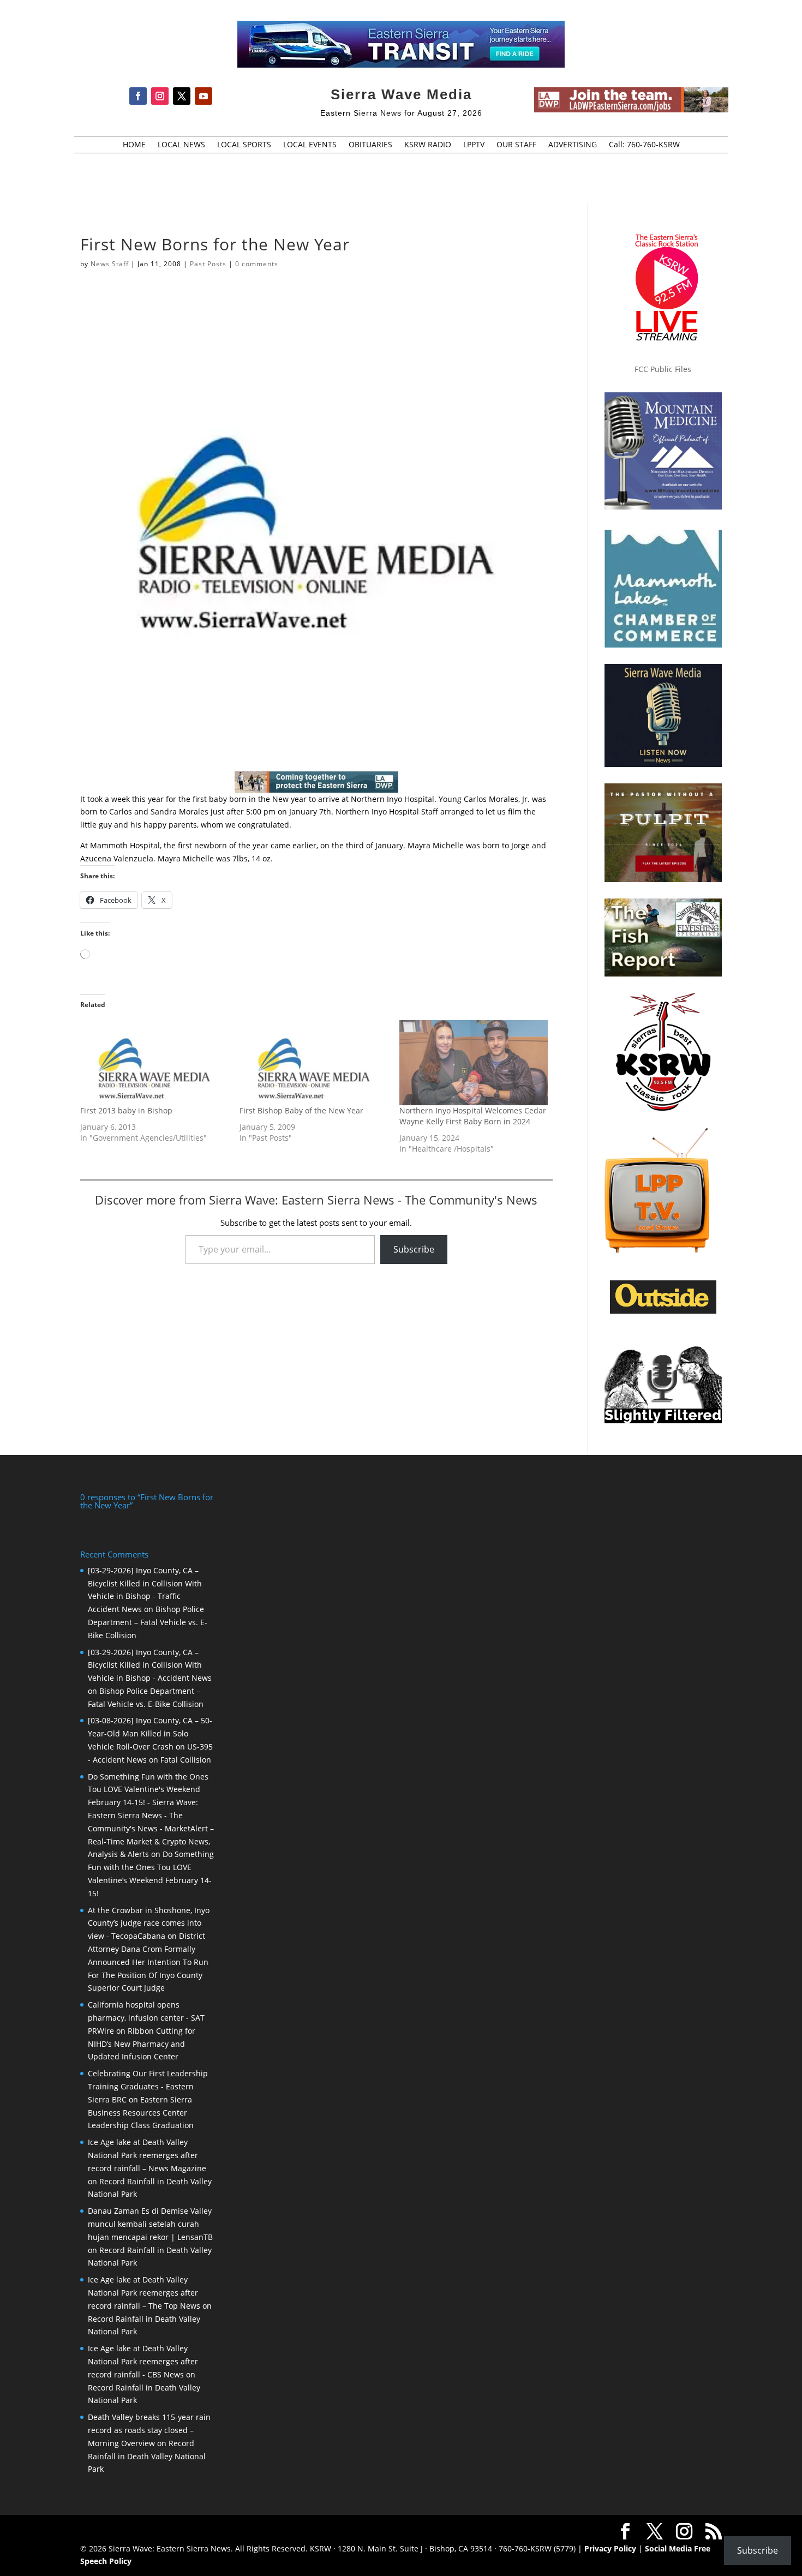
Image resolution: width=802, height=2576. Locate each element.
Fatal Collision (186, 1760)
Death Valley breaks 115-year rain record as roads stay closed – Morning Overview (149, 2430)
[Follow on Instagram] (160, 96)
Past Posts (208, 264)
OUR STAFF (516, 145)
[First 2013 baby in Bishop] (154, 1063)
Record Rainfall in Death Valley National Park (147, 2456)
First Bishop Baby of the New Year (301, 1110)
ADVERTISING (573, 145)
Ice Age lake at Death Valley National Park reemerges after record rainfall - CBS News (143, 2361)
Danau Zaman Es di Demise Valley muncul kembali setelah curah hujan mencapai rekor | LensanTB (150, 2224)
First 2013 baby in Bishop (126, 1110)
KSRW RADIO (428, 145)
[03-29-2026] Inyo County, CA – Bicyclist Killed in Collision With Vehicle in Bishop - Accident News (150, 1665)
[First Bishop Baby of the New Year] (314, 1063)
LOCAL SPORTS (244, 145)
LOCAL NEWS (181, 145)
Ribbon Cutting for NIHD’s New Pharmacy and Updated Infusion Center (142, 2044)
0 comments (257, 264)
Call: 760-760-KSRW (644, 145)
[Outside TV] (663, 1311)
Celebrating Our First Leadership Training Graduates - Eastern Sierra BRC (148, 2086)
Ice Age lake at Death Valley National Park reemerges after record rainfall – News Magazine (147, 2155)
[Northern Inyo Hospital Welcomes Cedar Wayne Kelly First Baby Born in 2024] (474, 1063)
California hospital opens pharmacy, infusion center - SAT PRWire (146, 2018)
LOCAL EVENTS (310, 145)
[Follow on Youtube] (204, 96)
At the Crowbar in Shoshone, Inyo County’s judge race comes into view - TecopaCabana (149, 1923)
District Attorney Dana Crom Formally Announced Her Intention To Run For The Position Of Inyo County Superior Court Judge (148, 1962)
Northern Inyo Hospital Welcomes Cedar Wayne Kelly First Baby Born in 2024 (473, 1116)
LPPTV (474, 145)
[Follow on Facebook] (138, 96)
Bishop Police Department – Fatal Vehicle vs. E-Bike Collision (148, 1622)
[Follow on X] (182, 96)
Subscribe (414, 1249)
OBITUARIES (370, 145)
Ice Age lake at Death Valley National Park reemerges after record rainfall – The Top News (144, 2293)
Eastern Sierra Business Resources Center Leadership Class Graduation (141, 2113)
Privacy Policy (610, 2548)
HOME (134, 145)
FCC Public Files (663, 369)
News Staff (110, 264)
